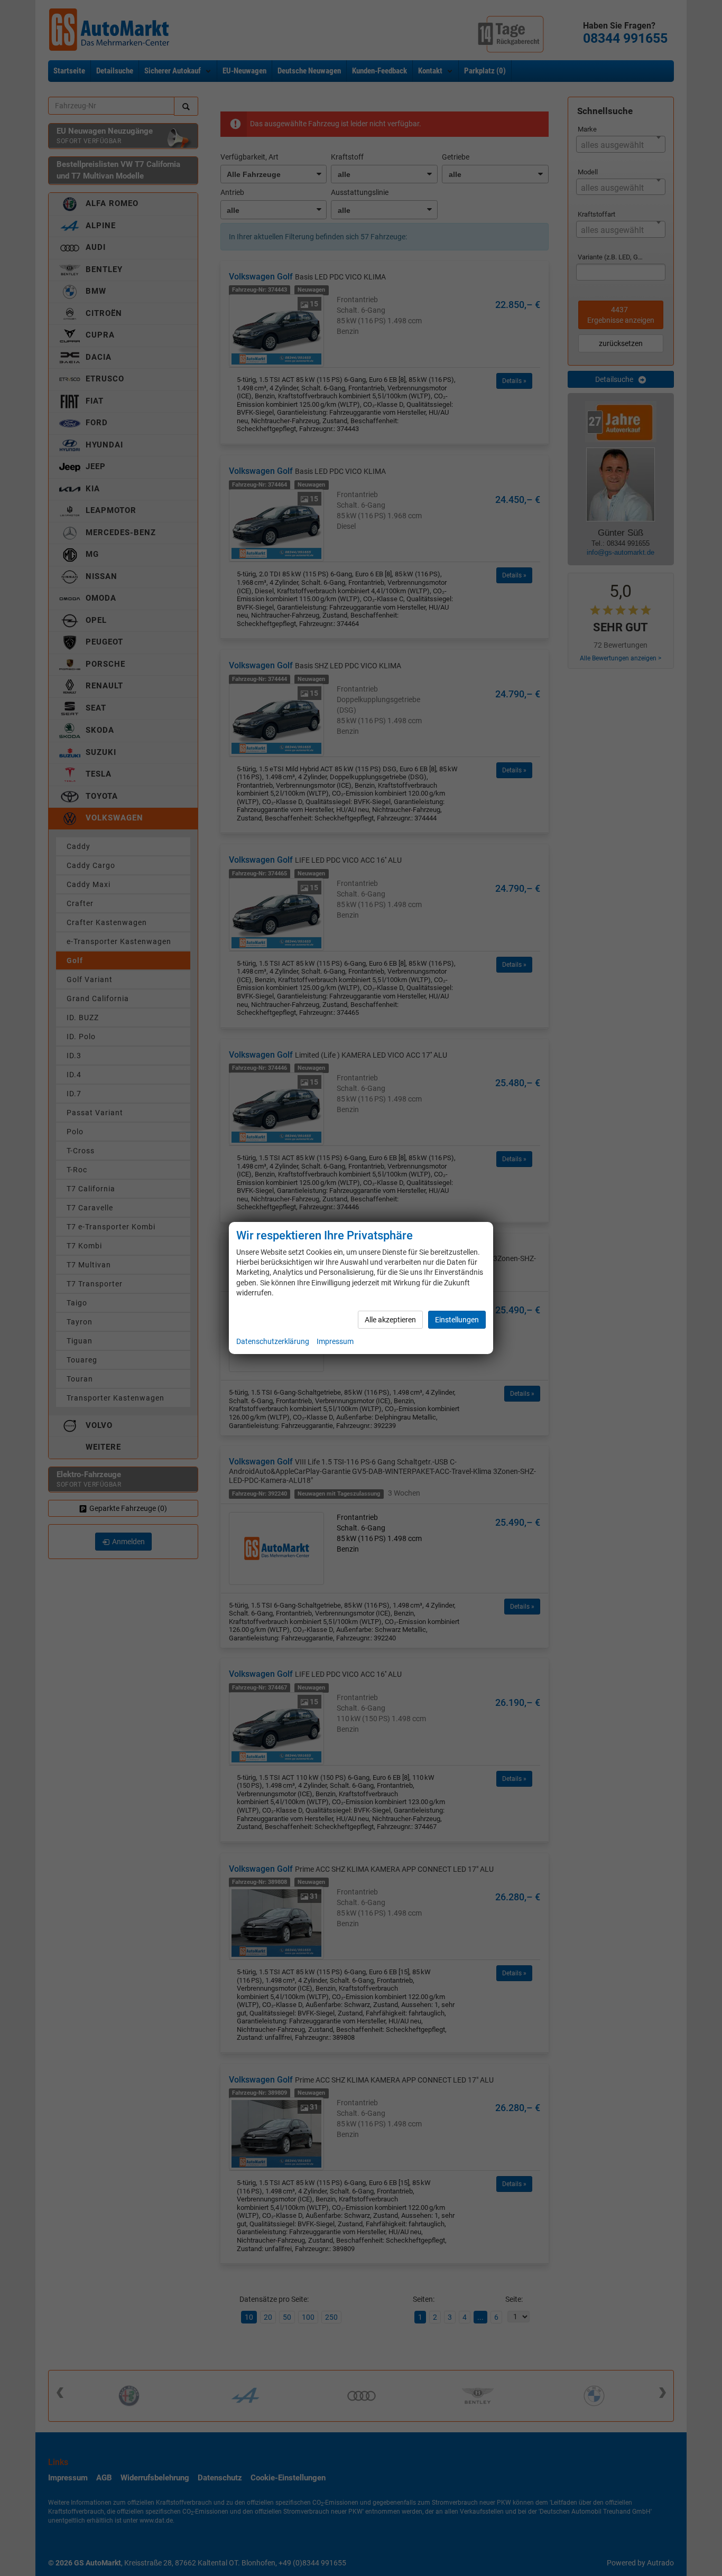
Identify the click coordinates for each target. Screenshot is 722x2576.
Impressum (335, 1341)
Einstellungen (457, 1320)
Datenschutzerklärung (273, 1341)
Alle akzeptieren (390, 1320)
